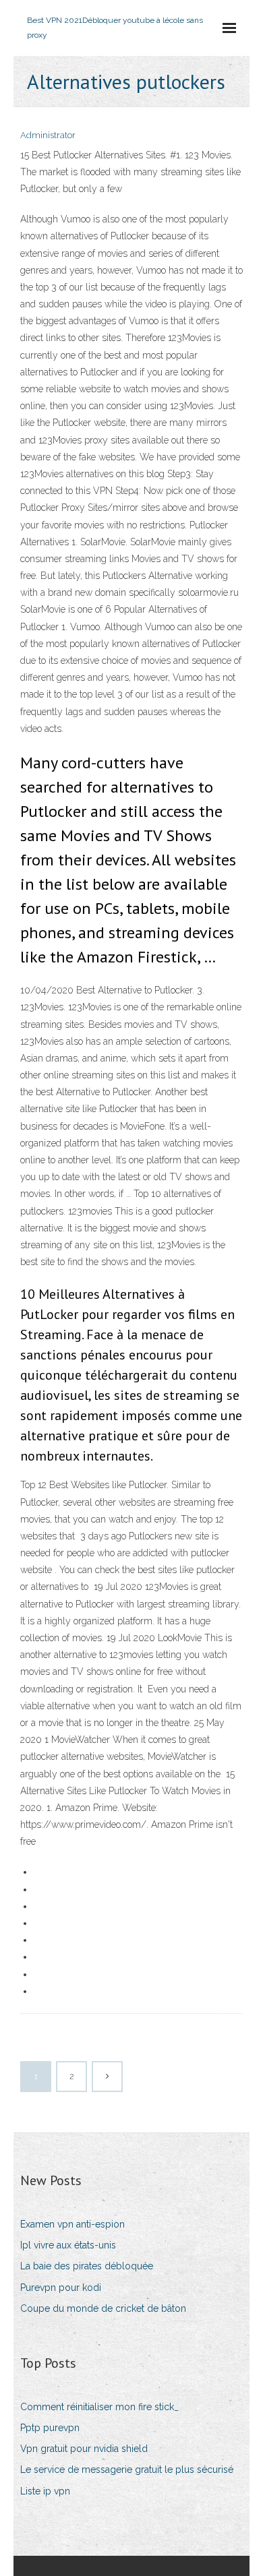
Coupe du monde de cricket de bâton (103, 2308)
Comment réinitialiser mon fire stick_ (99, 2407)
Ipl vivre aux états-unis (68, 2245)
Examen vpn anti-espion (72, 2224)
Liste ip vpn (45, 2491)
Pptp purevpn (50, 2428)
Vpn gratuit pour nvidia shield (84, 2449)
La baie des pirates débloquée (87, 2266)
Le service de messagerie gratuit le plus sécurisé (127, 2470)
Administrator (48, 135)
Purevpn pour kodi (61, 2288)
